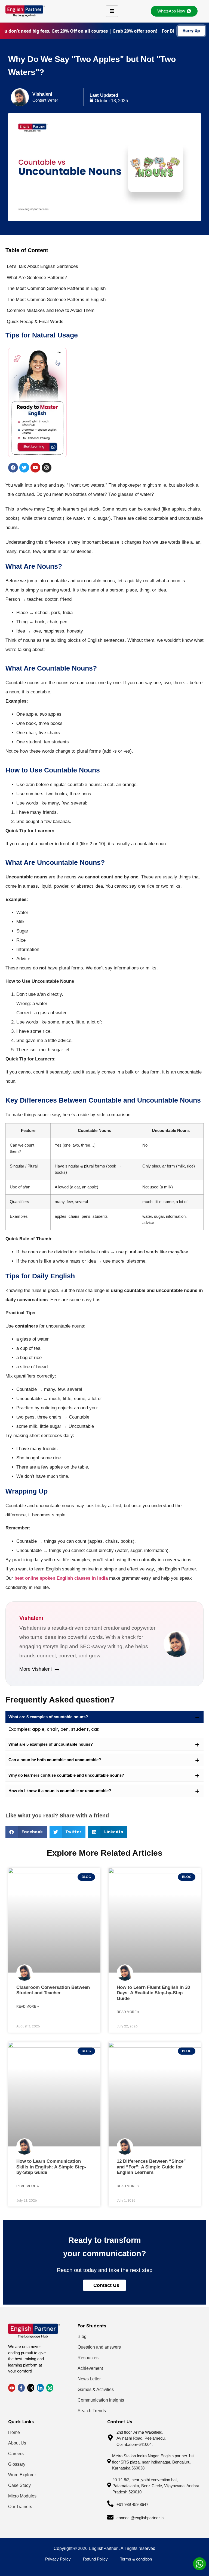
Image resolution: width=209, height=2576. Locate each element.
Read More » (28, 2007)
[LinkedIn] (31, 2388)
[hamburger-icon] (112, 11)
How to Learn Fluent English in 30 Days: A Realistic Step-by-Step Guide (153, 1993)
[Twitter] (12, 2388)
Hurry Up (191, 31)
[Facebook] (21, 2388)
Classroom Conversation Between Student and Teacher (53, 1990)
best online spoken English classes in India (61, 1578)
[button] (104, 1717)
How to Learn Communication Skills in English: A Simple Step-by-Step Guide (51, 2167)
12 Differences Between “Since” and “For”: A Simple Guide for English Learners (151, 2167)
